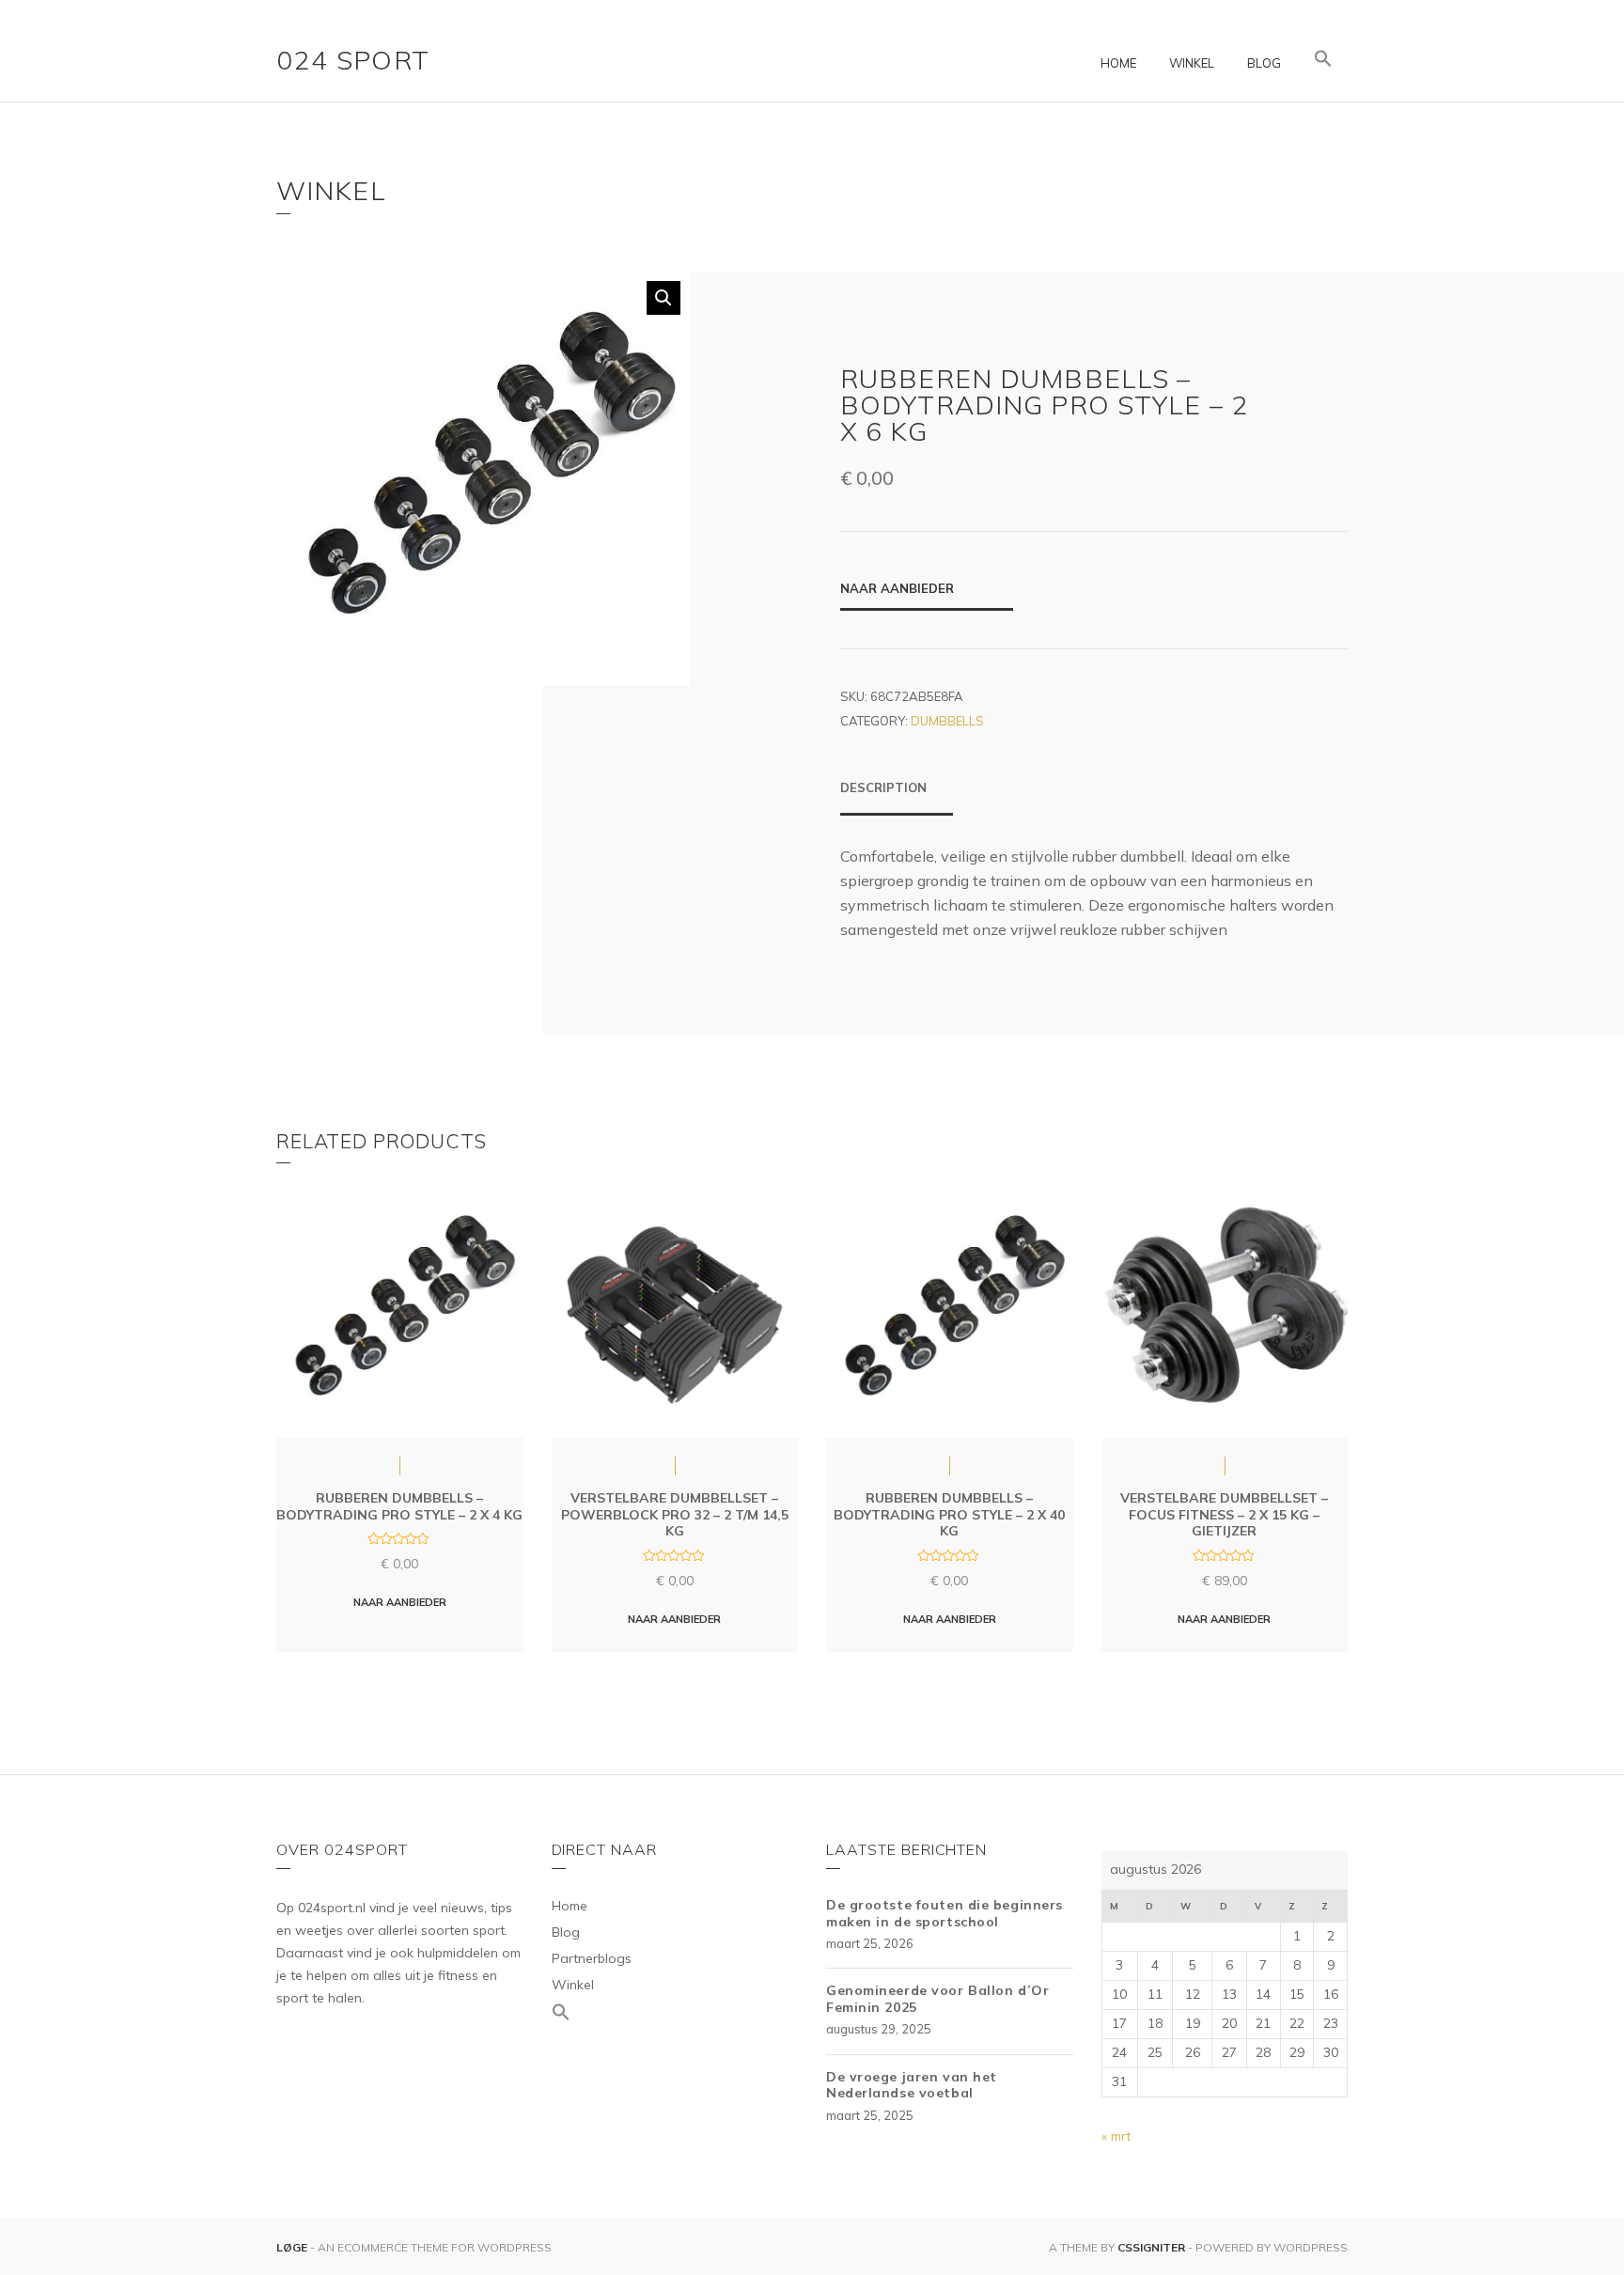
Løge (293, 2247)
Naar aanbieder (897, 588)
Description (883, 787)
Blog (1264, 63)
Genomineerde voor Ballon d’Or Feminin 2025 (937, 1999)
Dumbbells (947, 721)
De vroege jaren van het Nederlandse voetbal (912, 2085)
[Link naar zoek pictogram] (1323, 59)
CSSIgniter (1151, 2247)
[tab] (897, 797)
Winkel (1192, 63)
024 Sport (353, 60)
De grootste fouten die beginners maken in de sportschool (945, 1913)
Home (1118, 63)
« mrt (1116, 2136)
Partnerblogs (592, 1958)
